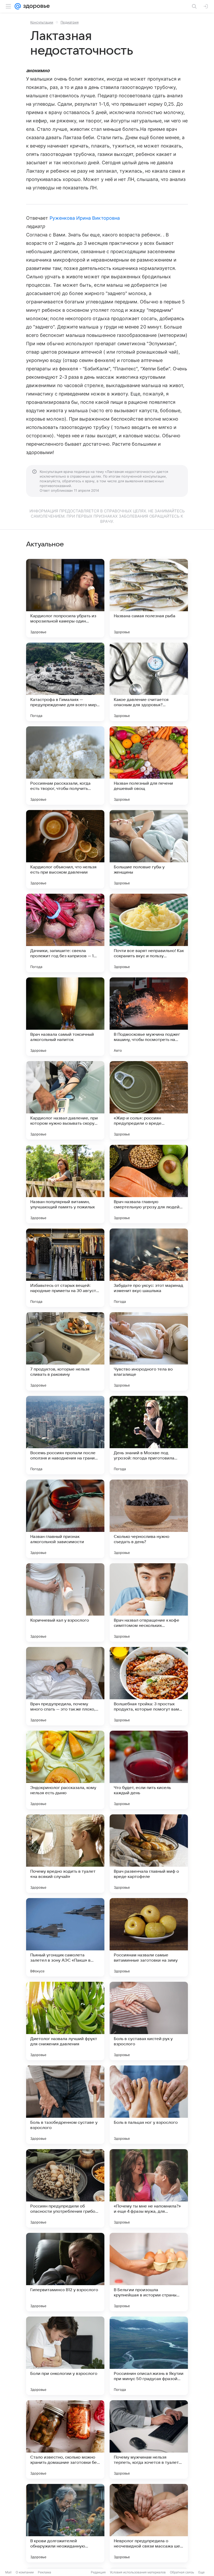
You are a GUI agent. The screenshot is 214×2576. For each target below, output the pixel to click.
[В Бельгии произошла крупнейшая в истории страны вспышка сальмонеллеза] (149, 2272)
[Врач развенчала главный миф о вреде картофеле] (149, 1854)
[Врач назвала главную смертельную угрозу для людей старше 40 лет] (149, 1184)
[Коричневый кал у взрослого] (65, 1603)
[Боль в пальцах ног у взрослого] (149, 2105)
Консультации (42, 22)
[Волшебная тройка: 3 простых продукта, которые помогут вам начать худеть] (149, 1686)
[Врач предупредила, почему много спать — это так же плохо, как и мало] (65, 1686)
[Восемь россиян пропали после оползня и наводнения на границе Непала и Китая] (65, 1435)
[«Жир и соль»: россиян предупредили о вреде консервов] (149, 1100)
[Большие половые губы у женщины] (149, 849)
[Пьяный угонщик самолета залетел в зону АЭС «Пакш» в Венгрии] (65, 1937)
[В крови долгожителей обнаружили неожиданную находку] (65, 2523)
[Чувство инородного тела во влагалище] (149, 1351)
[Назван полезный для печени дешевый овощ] (149, 766)
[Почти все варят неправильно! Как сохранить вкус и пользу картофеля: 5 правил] (149, 933)
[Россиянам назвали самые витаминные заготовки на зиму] (149, 1937)
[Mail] (18, 6)
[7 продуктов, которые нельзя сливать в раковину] (65, 1351)
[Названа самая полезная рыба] (149, 598)
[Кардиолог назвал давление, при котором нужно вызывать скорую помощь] (65, 1100)
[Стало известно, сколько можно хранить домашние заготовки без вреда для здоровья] (65, 2439)
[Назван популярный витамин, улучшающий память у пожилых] (65, 1184)
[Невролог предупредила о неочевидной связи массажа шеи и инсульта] (149, 2523)
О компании (25, 2572)
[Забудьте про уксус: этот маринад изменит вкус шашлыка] (149, 1268)
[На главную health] (35, 6)
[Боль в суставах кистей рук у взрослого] (149, 2021)
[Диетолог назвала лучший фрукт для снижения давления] (65, 2021)
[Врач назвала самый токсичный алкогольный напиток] (65, 1017)
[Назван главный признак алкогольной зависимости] (65, 1519)
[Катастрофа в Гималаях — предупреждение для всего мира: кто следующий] (65, 682)
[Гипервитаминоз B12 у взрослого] (65, 2272)
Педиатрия (70, 22)
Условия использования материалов (138, 2572)
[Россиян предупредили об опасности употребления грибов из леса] (65, 2188)
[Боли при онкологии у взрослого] (65, 2356)
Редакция (98, 2572)
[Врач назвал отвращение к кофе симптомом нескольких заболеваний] (149, 1603)
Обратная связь (182, 2572)
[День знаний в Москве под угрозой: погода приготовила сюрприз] (149, 1435)
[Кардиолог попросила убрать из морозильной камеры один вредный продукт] (65, 598)
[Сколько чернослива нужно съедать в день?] (149, 1519)
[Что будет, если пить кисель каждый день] (149, 1770)
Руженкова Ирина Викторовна (85, 218)
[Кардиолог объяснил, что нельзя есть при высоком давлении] (65, 849)
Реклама (44, 2572)
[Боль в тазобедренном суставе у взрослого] (65, 2105)
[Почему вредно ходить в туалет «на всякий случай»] (65, 1854)
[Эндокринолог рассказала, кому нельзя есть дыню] (65, 1770)
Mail (8, 2572)
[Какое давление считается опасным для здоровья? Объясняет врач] (149, 682)
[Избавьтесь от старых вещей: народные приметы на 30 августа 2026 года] (65, 1268)
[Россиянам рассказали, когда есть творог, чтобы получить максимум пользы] (65, 766)
